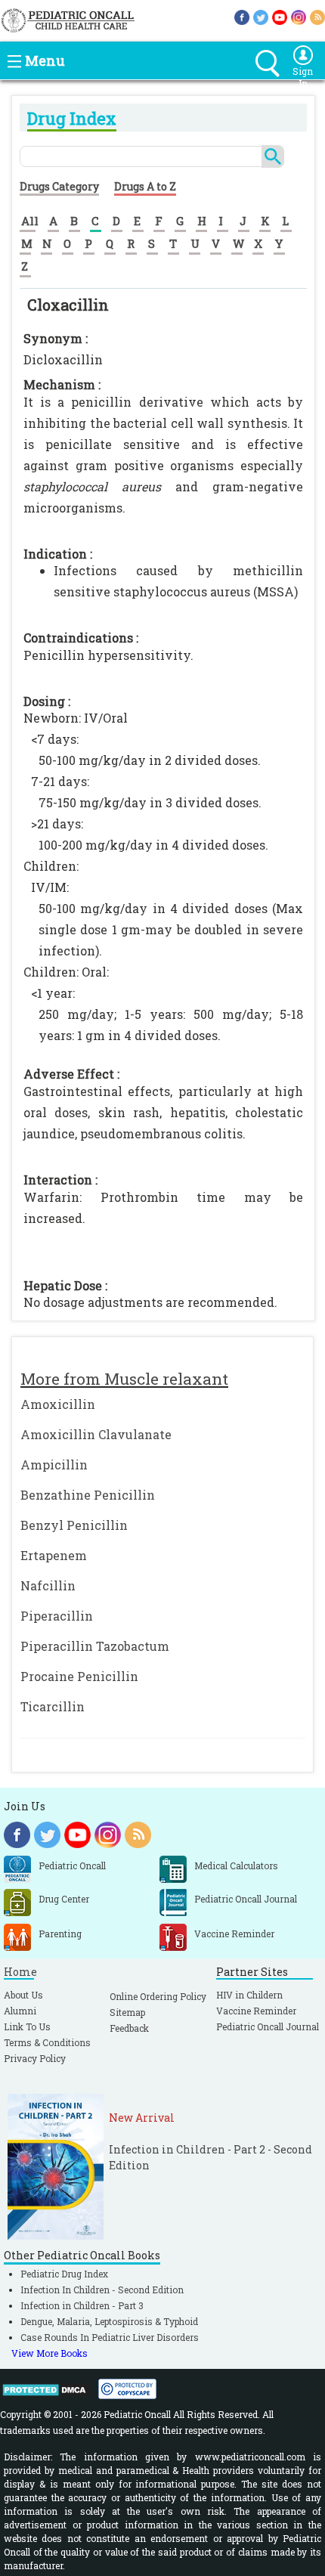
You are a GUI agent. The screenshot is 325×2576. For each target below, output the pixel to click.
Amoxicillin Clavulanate (96, 1434)
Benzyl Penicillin (74, 1525)
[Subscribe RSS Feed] (317, 16)
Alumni (20, 2011)
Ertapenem (54, 1555)
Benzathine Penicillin (88, 1495)
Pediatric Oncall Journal (268, 2026)
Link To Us (27, 2026)
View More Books (50, 2353)
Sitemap (127, 2012)
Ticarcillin (53, 1706)
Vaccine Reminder (256, 2011)
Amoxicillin (58, 1404)
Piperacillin (57, 1616)
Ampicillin (54, 1464)
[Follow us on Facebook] (242, 16)
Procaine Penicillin (79, 1676)
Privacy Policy (35, 2058)
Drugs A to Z (145, 186)
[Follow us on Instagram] (299, 16)
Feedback (129, 2028)
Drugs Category (59, 186)
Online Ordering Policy (158, 1996)
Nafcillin (48, 1585)
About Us (23, 1995)
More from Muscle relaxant (124, 1379)
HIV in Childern (249, 1995)
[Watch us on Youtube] (280, 16)
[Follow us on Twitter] (261, 16)
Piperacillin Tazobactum (95, 1646)
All (30, 221)
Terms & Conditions (47, 2042)
